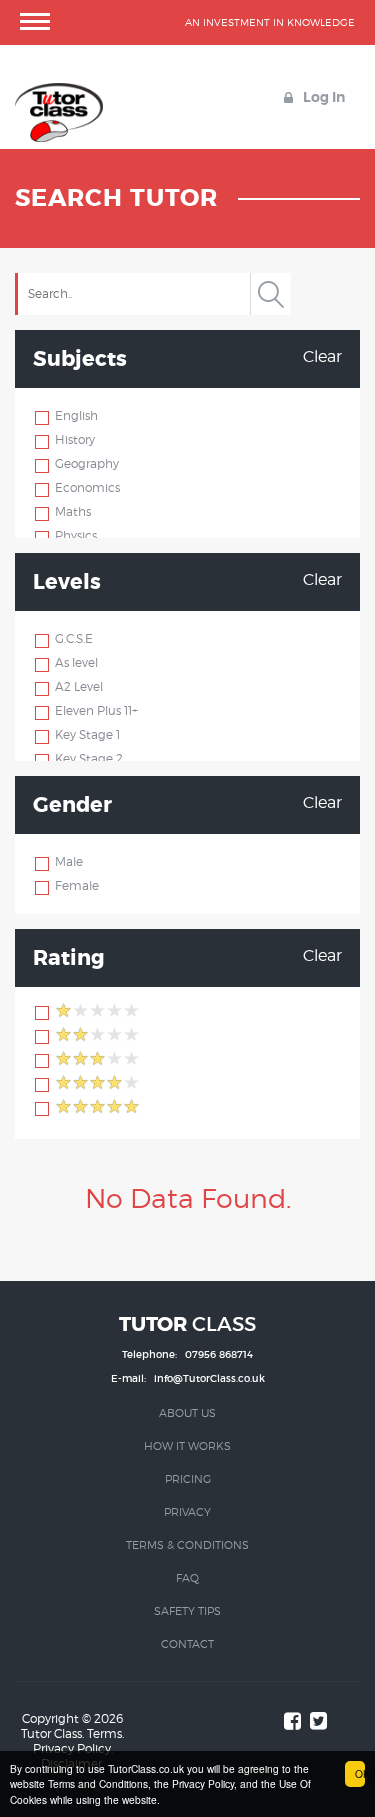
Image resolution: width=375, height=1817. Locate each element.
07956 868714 (219, 1354)
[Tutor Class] (59, 92)
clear (322, 356)
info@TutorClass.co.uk (209, 1378)
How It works (187, 1446)
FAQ (187, 1578)
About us (187, 1413)
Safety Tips (187, 1611)
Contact (187, 1644)
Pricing (188, 1479)
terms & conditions (187, 1545)
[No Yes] (42, 417)
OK (360, 1773)
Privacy (187, 1512)
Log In (322, 97)
